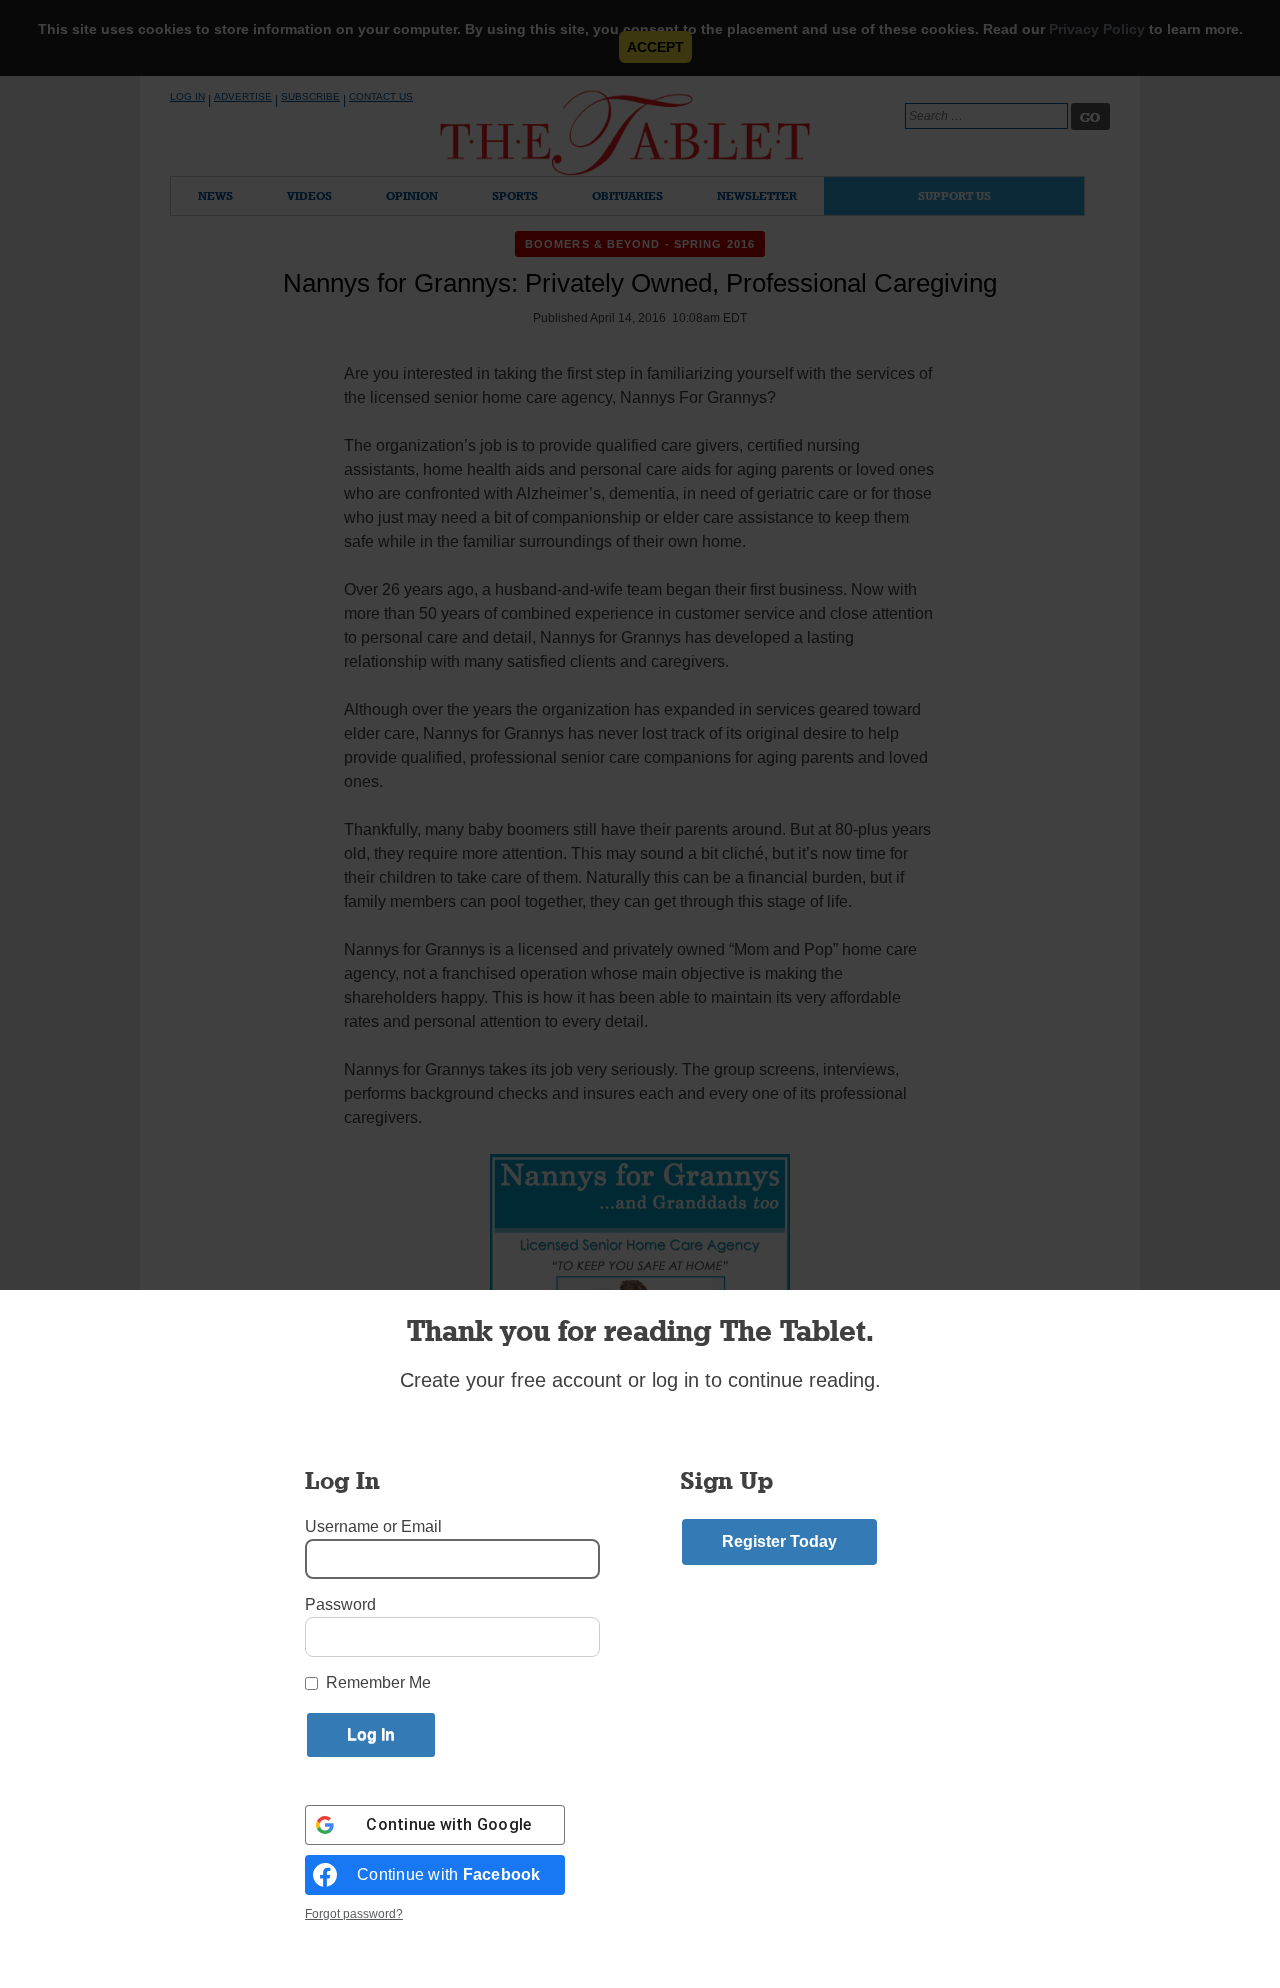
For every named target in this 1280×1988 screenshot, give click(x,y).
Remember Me (378, 1682)
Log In (187, 96)
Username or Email (373, 1526)
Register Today (779, 1541)
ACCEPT (655, 47)
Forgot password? (354, 1914)
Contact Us (381, 96)
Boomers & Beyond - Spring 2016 (640, 244)
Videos (309, 195)
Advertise (243, 96)
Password (340, 1604)
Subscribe (310, 96)
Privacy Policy (1097, 29)
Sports (515, 195)
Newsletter (757, 195)
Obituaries (627, 195)
